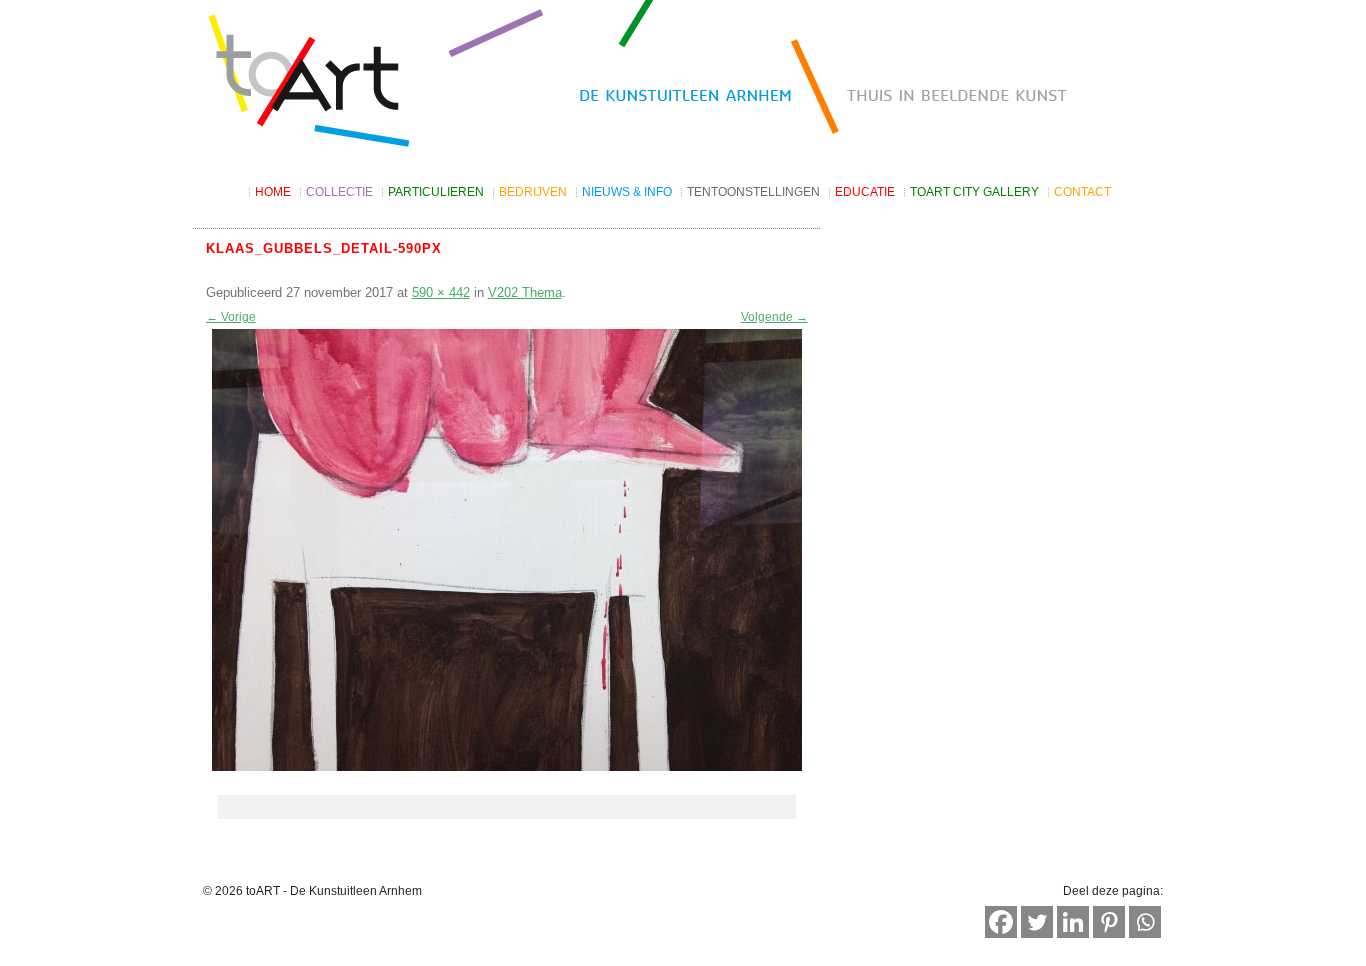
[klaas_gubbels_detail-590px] (507, 550)
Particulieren (436, 192)
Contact (1082, 192)
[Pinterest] (1109, 922)
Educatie (865, 192)
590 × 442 (441, 292)
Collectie (339, 192)
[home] (683, 82)
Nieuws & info (627, 192)
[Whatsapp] (1145, 922)
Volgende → (774, 317)
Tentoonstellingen (753, 192)
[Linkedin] (1073, 922)
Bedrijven (533, 192)
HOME (273, 192)
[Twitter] (1037, 922)
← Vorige (231, 317)
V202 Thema (525, 292)
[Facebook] (1001, 922)
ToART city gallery (974, 192)
